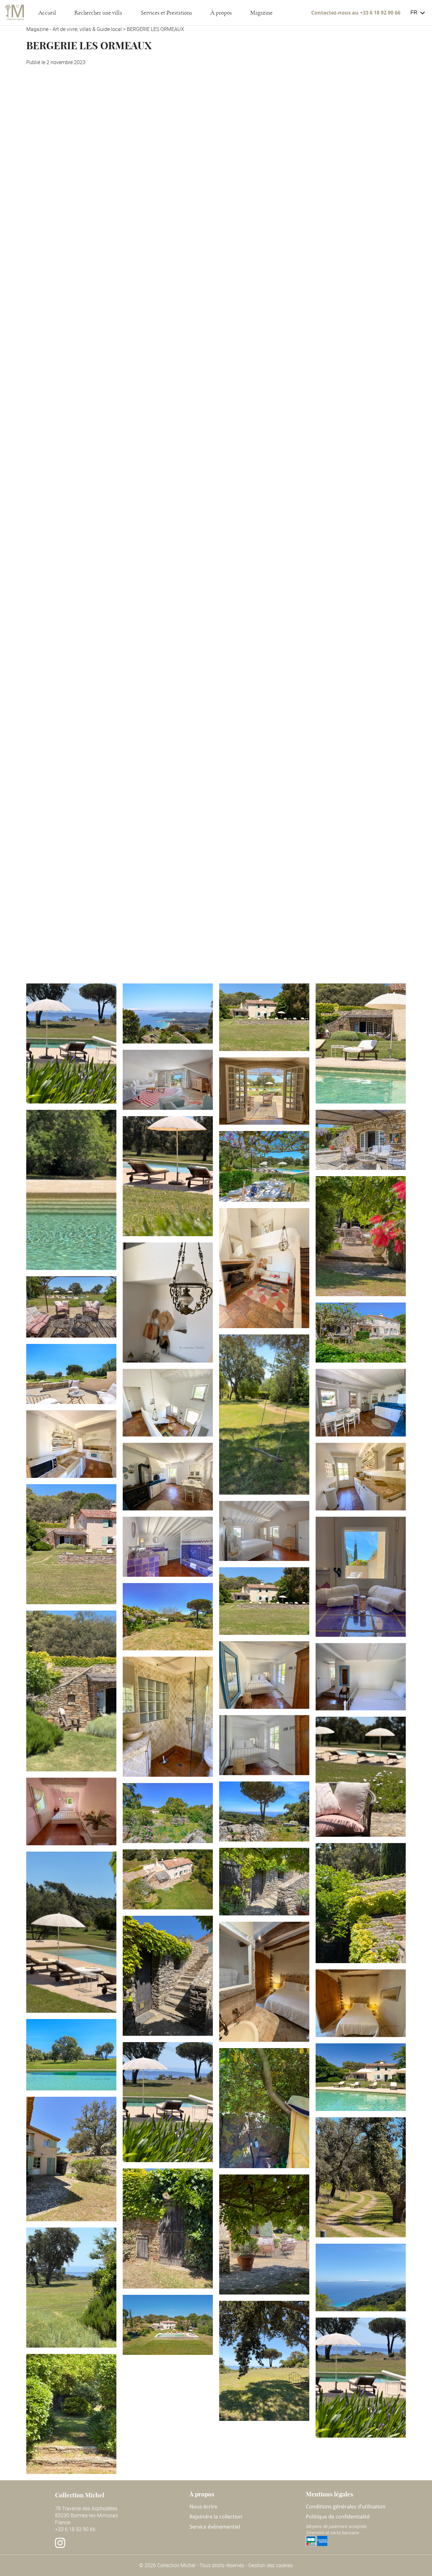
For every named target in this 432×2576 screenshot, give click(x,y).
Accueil (47, 13)
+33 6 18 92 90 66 (75, 2529)
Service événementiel (215, 2527)
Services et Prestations (166, 13)
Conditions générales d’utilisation (346, 2506)
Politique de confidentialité (338, 2517)
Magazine (261, 13)
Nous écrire (203, 2506)
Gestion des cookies (271, 2565)
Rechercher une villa (98, 13)
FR (414, 12)
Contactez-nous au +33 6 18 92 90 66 (356, 13)
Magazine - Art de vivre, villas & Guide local (74, 29)
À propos (221, 13)
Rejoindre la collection (216, 2517)
